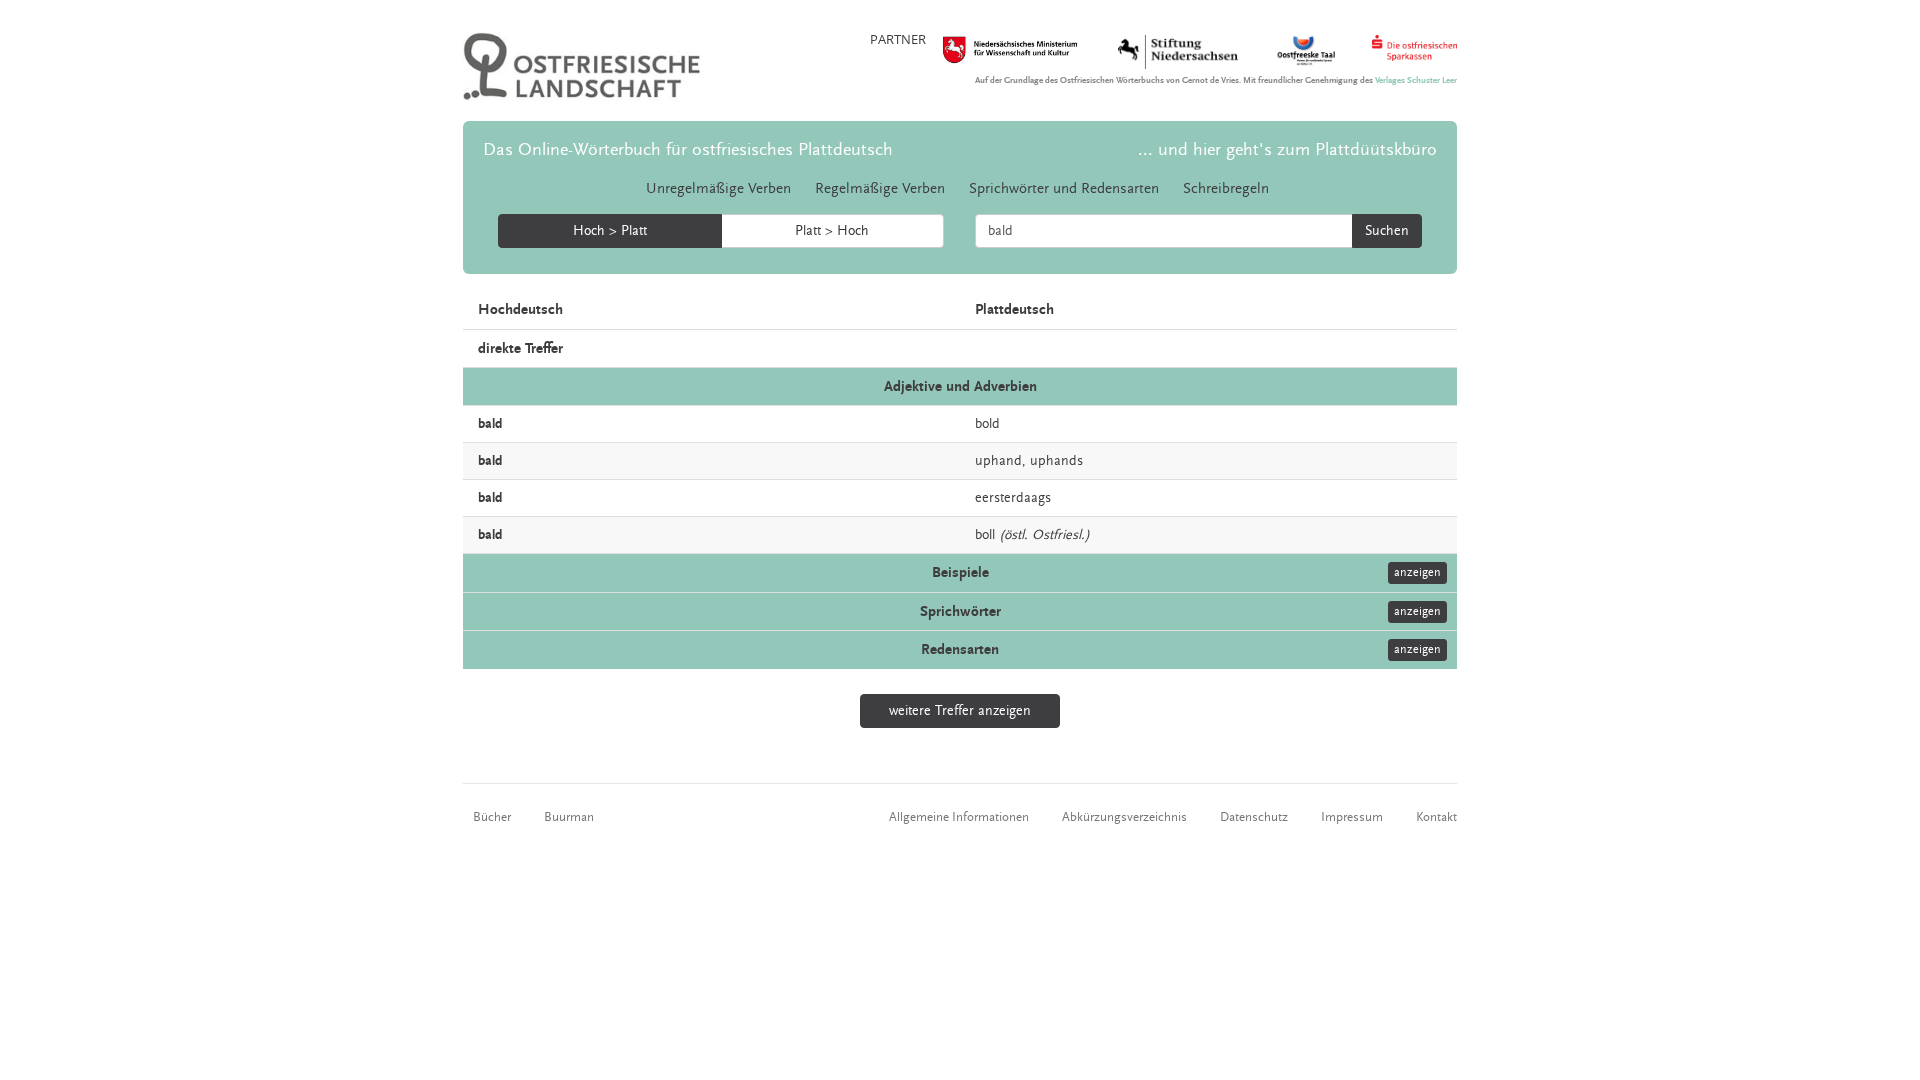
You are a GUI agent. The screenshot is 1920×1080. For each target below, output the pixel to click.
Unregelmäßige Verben (718, 188)
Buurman (569, 817)
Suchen (1387, 231)
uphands (1056, 461)
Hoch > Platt (610, 231)
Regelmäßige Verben (880, 188)
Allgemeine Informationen (959, 817)
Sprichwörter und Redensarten (1064, 188)
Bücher (492, 817)
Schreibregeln (1226, 188)
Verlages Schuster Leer (1416, 80)
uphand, (1000, 461)
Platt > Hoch (832, 231)
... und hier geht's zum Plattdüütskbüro (1287, 149)
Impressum (1352, 817)
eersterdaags (1013, 498)
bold (987, 424)
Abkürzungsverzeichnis (1124, 817)
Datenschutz (1254, 817)
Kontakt (1436, 817)
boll (985, 535)
